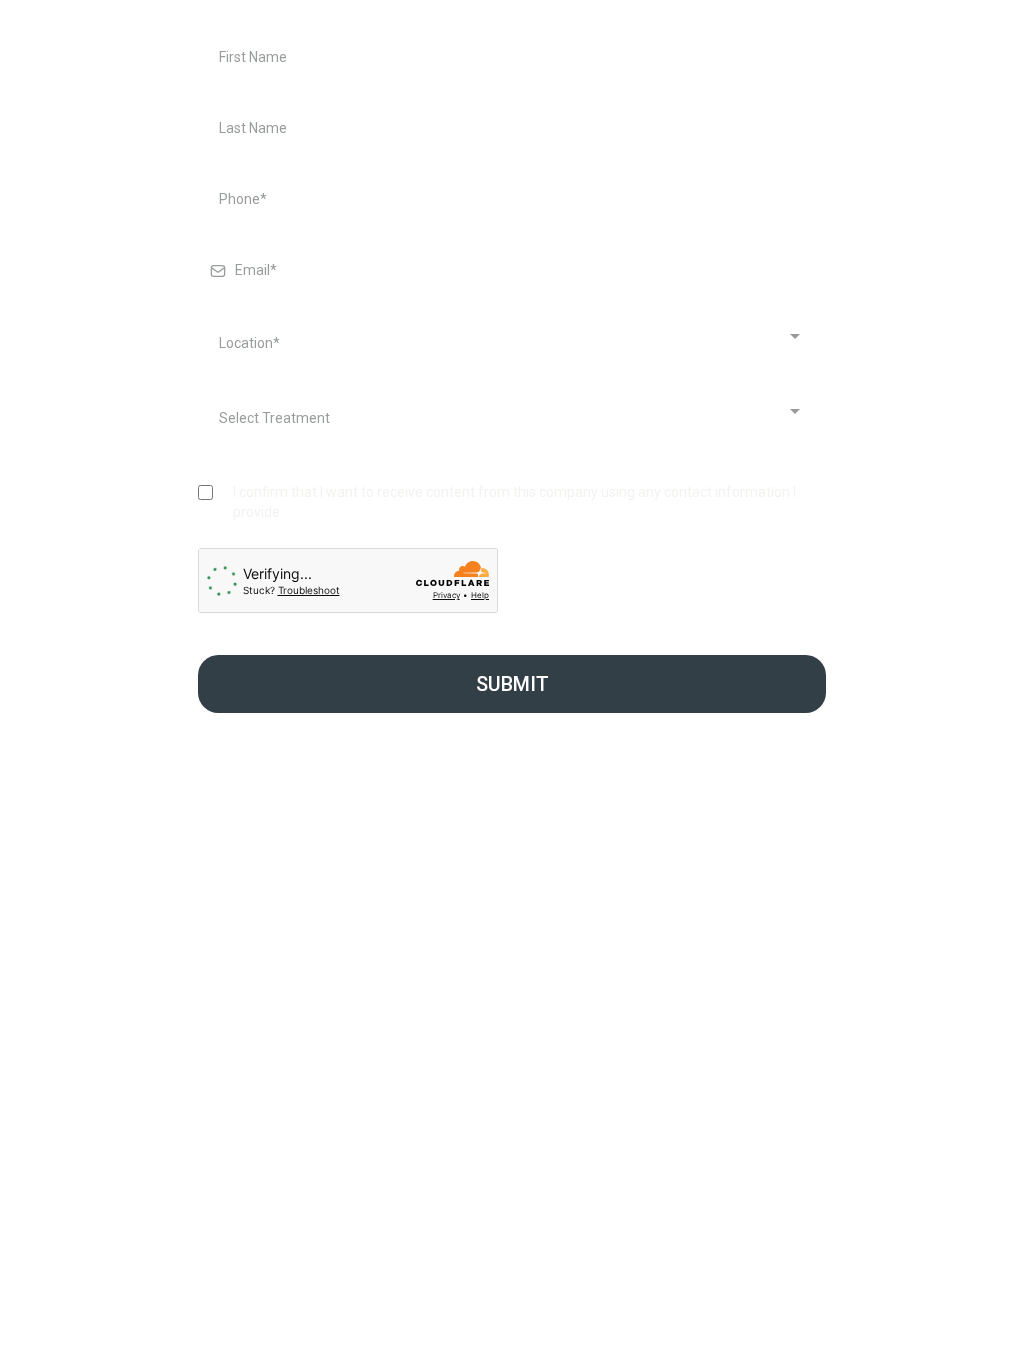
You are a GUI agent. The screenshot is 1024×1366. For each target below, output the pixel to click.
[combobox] (507, 343)
